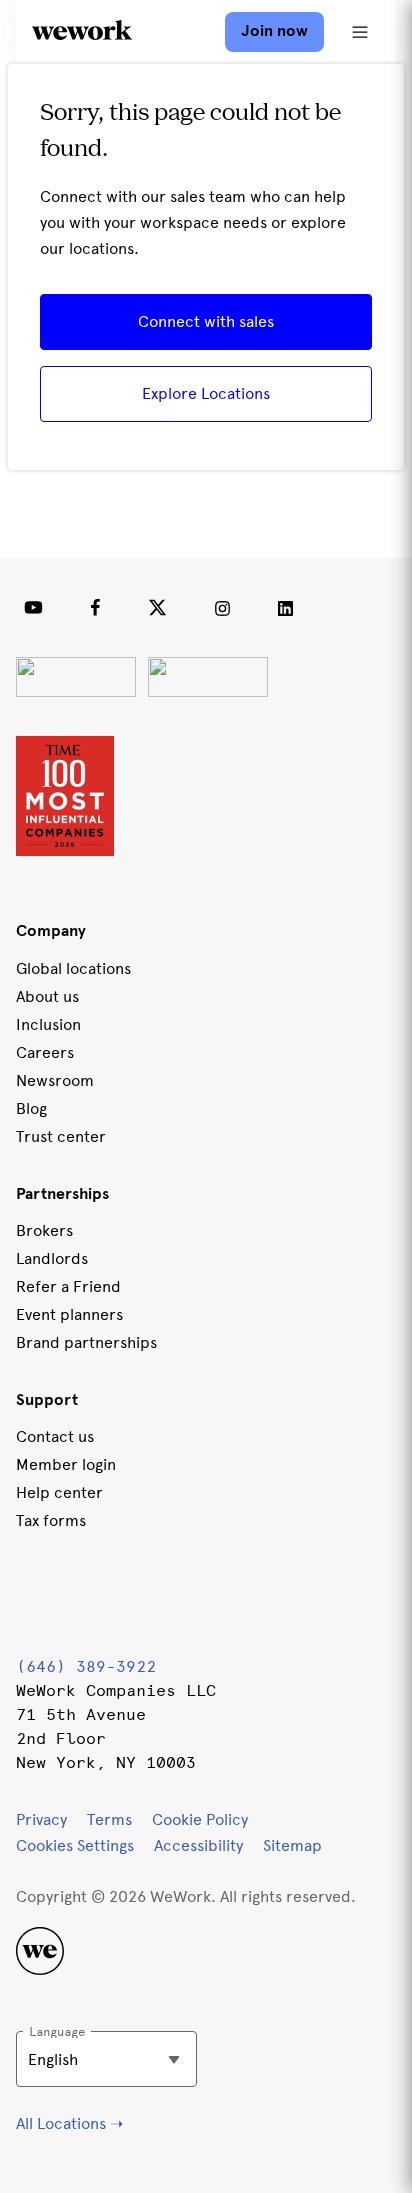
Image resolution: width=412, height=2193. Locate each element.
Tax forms (51, 1520)
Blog (31, 1108)
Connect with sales (206, 321)
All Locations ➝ (69, 2123)
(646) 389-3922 (86, 1666)
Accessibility (198, 1845)
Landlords (52, 1258)
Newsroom (55, 1080)
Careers (45, 1052)
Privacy (41, 1819)
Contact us (55, 1436)
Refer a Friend (68, 1286)
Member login (66, 1464)
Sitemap (292, 1845)
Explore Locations (206, 393)
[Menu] (360, 32)
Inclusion (48, 1024)
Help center (59, 1492)
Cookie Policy (200, 1819)
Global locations (73, 968)
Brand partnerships (86, 1342)
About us (47, 996)
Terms (109, 1819)
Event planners (69, 1314)
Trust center (61, 1136)
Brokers (44, 1230)
